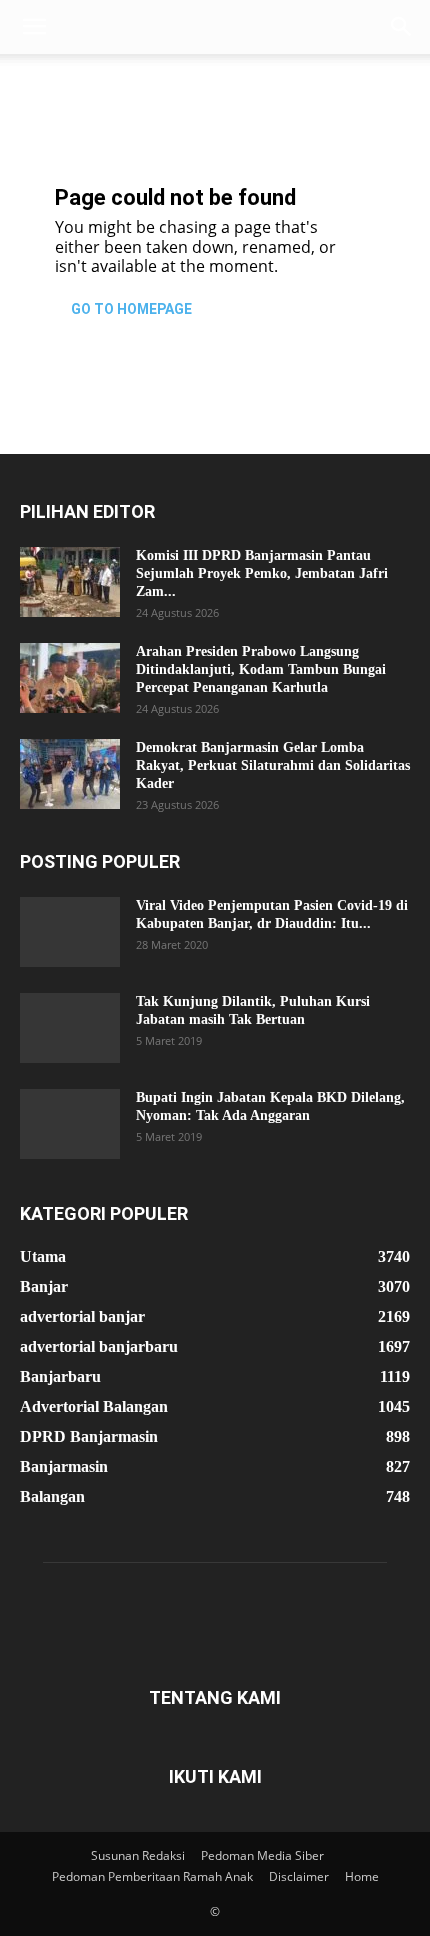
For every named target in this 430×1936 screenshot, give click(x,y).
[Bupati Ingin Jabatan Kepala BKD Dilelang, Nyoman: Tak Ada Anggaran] (70, 1124)
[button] (34, 27)
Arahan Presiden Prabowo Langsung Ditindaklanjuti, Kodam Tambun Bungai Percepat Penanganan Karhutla (261, 669)
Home (362, 1876)
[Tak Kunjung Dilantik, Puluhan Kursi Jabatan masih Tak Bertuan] (70, 1028)
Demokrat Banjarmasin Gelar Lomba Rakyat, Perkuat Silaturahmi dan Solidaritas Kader (273, 765)
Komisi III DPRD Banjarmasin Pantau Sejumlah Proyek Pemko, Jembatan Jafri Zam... (262, 573)
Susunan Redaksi (138, 1855)
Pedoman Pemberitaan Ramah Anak (152, 1876)
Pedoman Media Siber (262, 1855)
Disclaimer (299, 1876)
